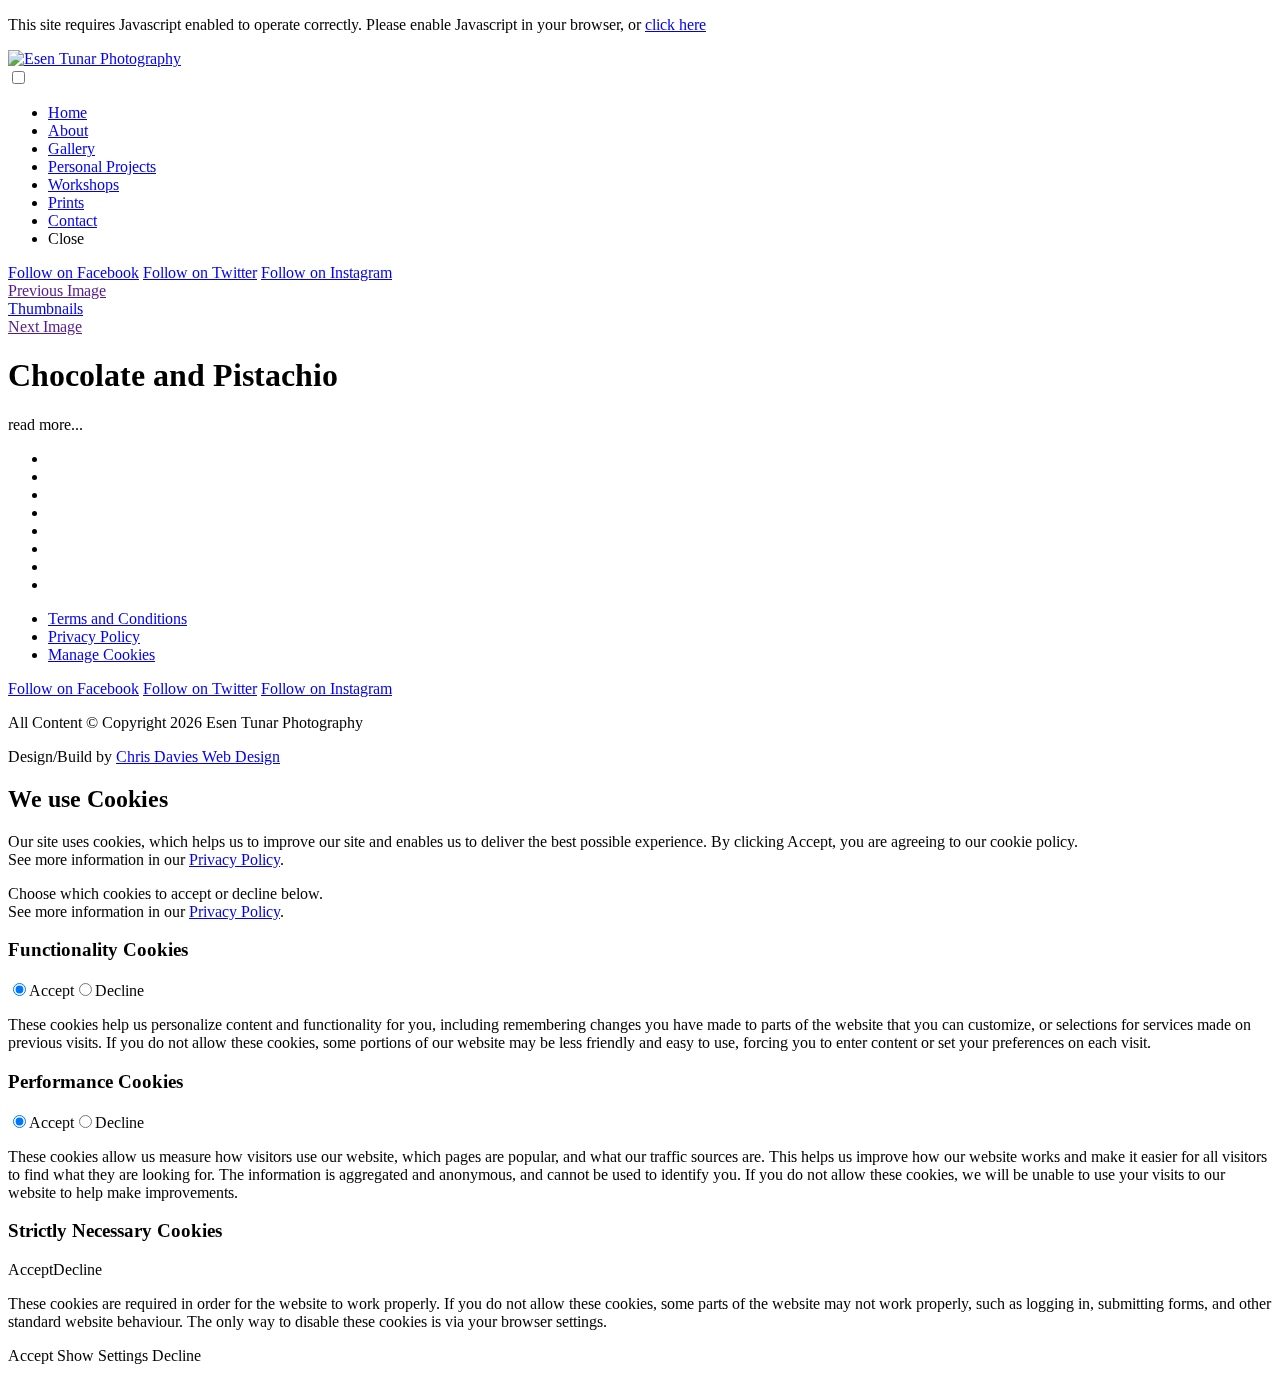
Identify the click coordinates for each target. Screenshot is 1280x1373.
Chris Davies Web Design (198, 756)
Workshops (83, 184)
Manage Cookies (101, 654)
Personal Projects (102, 166)
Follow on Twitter (200, 272)
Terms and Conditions (117, 618)
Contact (72, 220)
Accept (51, 990)
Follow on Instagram (326, 272)
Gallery (71, 148)
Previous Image (57, 290)
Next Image (45, 326)
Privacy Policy (94, 636)
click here (675, 24)
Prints (66, 202)
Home (67, 112)
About (68, 130)
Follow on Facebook (73, 272)
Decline (119, 990)
